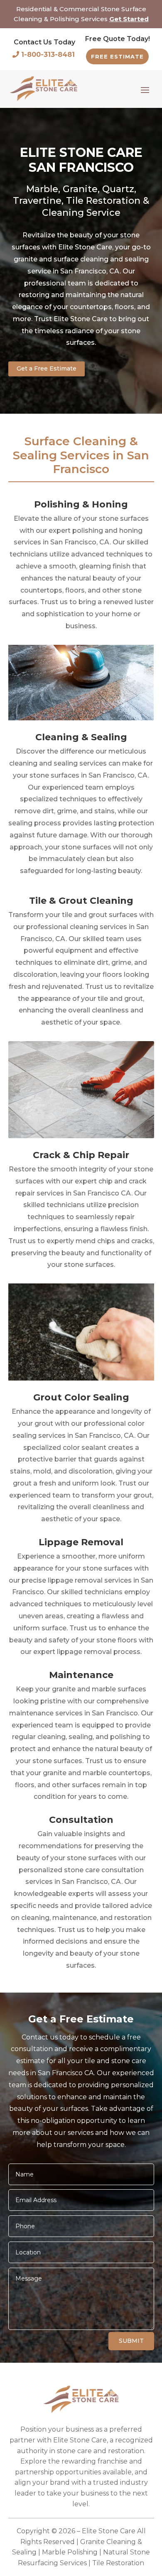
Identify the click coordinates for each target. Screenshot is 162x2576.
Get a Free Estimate (47, 368)
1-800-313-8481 (48, 55)
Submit (131, 2341)
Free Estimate (117, 56)
